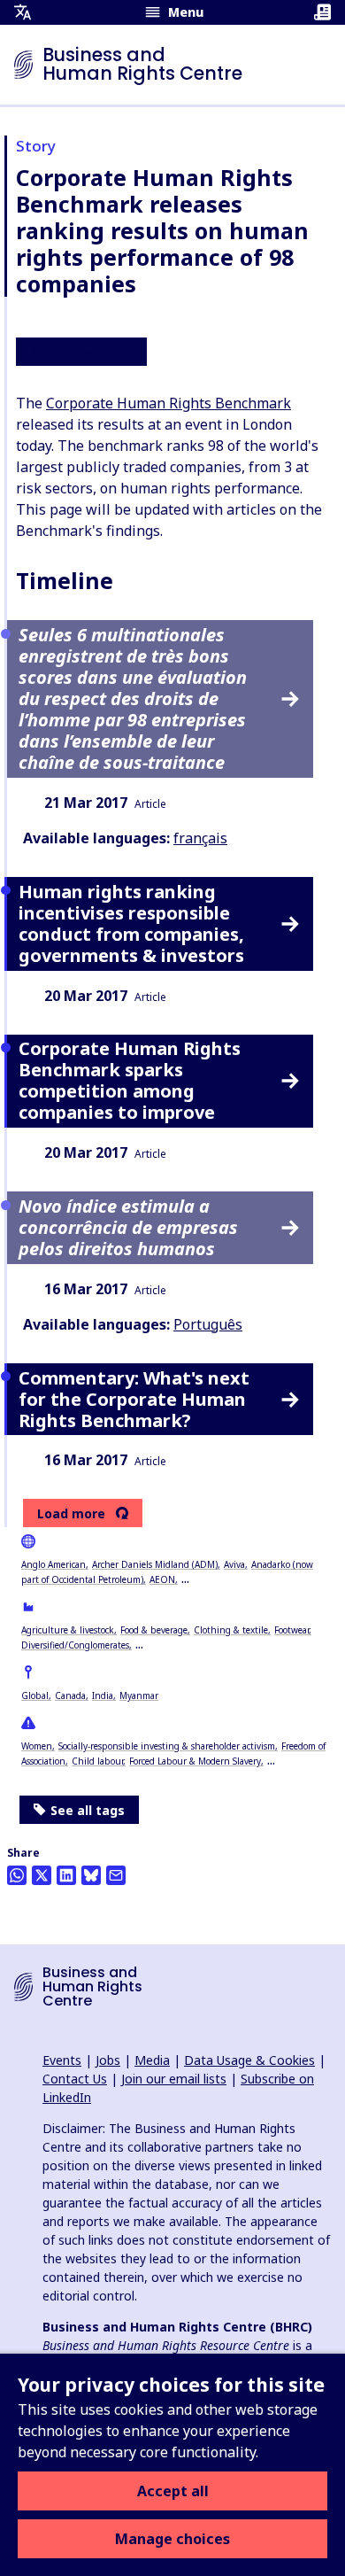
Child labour (97, 1761)
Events (62, 2060)
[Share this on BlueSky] (91, 1875)
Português (208, 1324)
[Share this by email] (116, 1875)
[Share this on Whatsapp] (17, 1875)
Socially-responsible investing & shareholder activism (167, 1746)
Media (152, 2060)
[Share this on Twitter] (42, 1875)
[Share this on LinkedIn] (66, 1875)
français (200, 838)
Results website (81, 353)
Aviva (234, 1564)
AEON (162, 1579)
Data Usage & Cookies (249, 2060)
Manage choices (172, 2539)
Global (35, 1695)
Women (37, 1746)
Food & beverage (154, 1630)
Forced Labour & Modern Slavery (195, 1761)
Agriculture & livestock (68, 1630)
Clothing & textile (231, 1630)
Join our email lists (174, 2079)
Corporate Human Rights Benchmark (169, 403)
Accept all (173, 2491)
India (103, 1695)
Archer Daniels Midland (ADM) (155, 1564)
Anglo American (54, 1564)
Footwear (291, 1630)
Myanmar (139, 1695)
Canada (70, 1695)
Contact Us (75, 2079)
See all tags (88, 1810)
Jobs (108, 2060)
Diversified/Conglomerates (75, 1645)
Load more (71, 1514)
